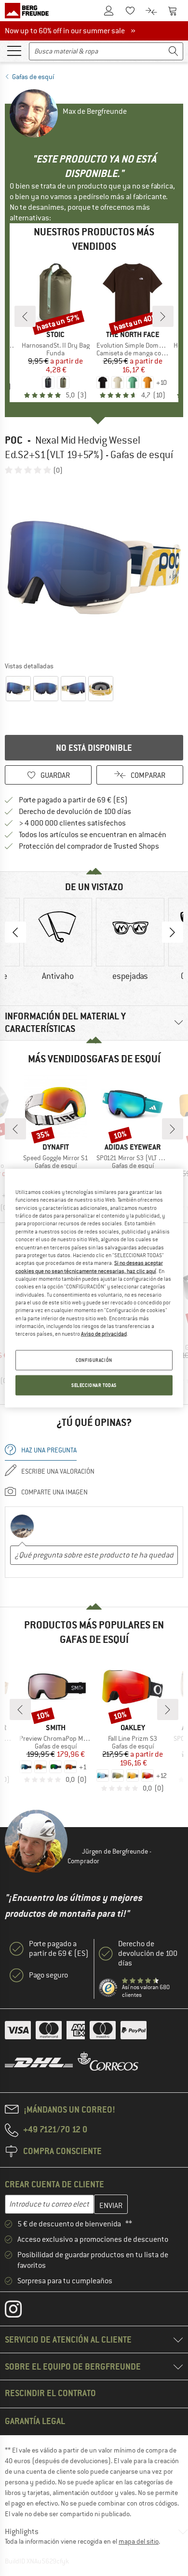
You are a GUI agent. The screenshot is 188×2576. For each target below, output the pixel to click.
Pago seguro (48, 1975)
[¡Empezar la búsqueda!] (174, 51)
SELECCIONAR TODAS (94, 1385)
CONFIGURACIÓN (94, 1360)
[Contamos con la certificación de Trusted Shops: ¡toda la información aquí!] (108, 1988)
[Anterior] (25, 316)
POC (14, 440)
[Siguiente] (163, 316)
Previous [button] (15, 932)
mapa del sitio (139, 2541)
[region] (94, 1288)
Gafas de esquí (33, 77)
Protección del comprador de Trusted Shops (89, 846)
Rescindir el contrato (50, 2393)
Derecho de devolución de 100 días (75, 812)
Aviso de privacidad (104, 1334)
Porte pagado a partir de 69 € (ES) (73, 800)
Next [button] (173, 932)
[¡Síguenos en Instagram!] (20, 2311)
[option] (94, 568)
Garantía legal (35, 2421)
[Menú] (14, 50)
